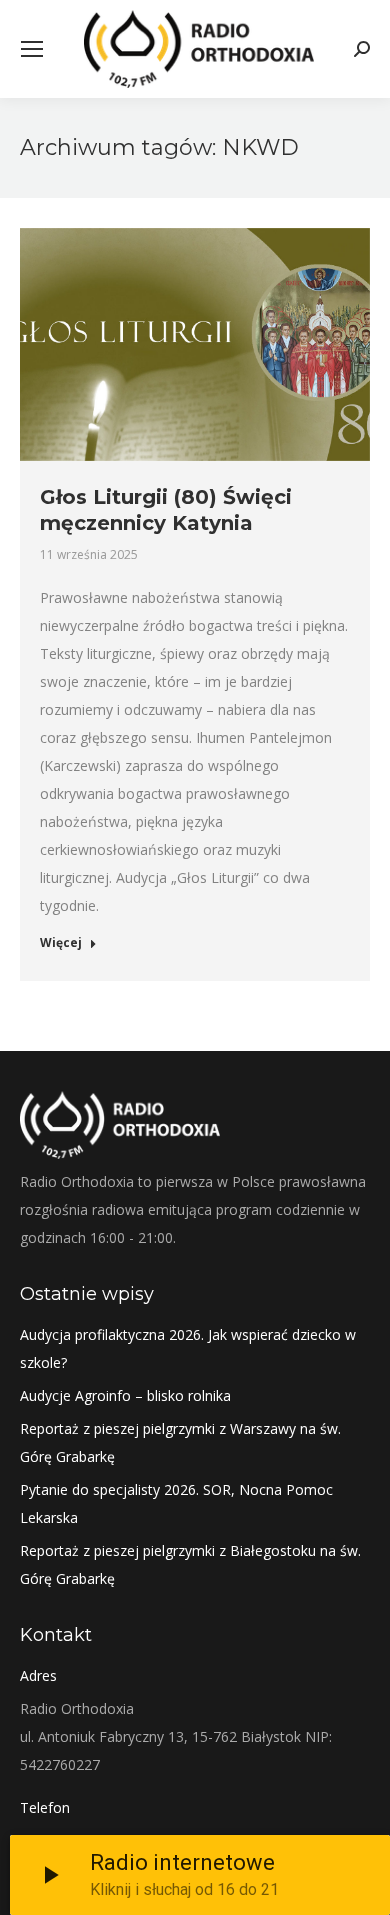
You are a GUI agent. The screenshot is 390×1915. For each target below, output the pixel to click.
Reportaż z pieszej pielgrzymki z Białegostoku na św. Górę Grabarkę (190, 1564)
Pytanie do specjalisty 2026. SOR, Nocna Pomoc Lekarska (176, 1503)
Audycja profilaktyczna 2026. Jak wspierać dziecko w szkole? (188, 1348)
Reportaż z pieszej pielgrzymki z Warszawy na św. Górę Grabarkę (180, 1442)
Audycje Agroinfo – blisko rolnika (125, 1395)
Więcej (61, 943)
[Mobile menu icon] (32, 49)
